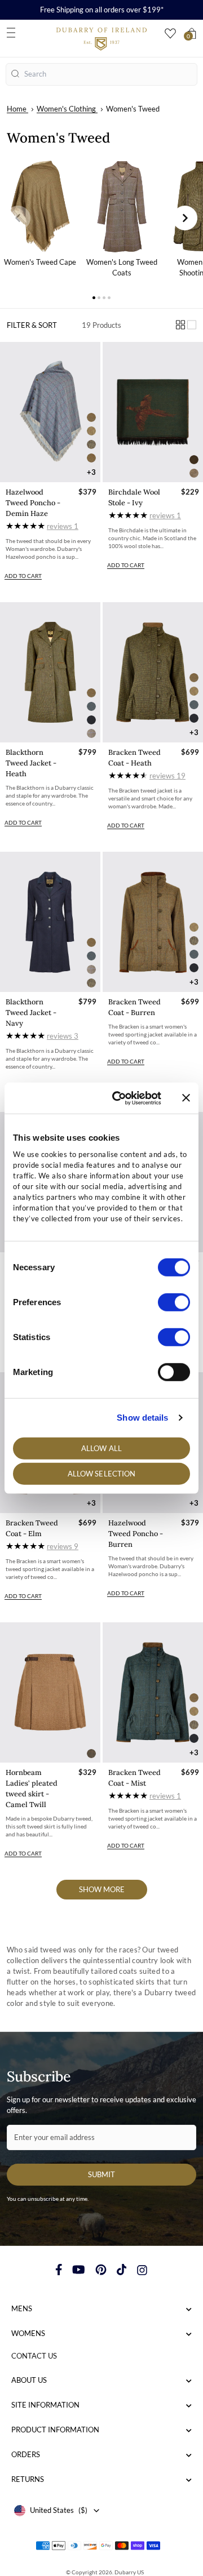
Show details (142, 1418)
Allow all (101, 1448)
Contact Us (34, 2356)
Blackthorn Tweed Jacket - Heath (31, 763)
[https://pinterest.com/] (101, 2270)
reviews (63, 526)
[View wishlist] (170, 34)
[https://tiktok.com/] (122, 2270)
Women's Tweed (133, 109)
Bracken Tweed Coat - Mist (134, 1778)
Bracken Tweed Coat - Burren (134, 1007)
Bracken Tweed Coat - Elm (32, 1528)
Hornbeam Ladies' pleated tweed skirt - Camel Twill (32, 1788)
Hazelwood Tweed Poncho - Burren (136, 1534)
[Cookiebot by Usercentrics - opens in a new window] (119, 1098)
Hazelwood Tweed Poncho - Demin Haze (33, 503)
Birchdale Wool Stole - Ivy (134, 497)
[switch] (174, 1302)
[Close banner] (186, 1098)
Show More (102, 1889)
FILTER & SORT (32, 325)
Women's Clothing (66, 109)
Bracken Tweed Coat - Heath (134, 758)
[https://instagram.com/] (142, 2270)
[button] (18, 218)
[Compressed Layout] (180, 325)
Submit (101, 2174)
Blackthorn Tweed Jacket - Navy (31, 1013)
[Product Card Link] (50, 412)
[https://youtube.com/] (79, 2270)
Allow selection (102, 1474)
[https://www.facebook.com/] (59, 2270)
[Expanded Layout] (192, 325)
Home (17, 109)
